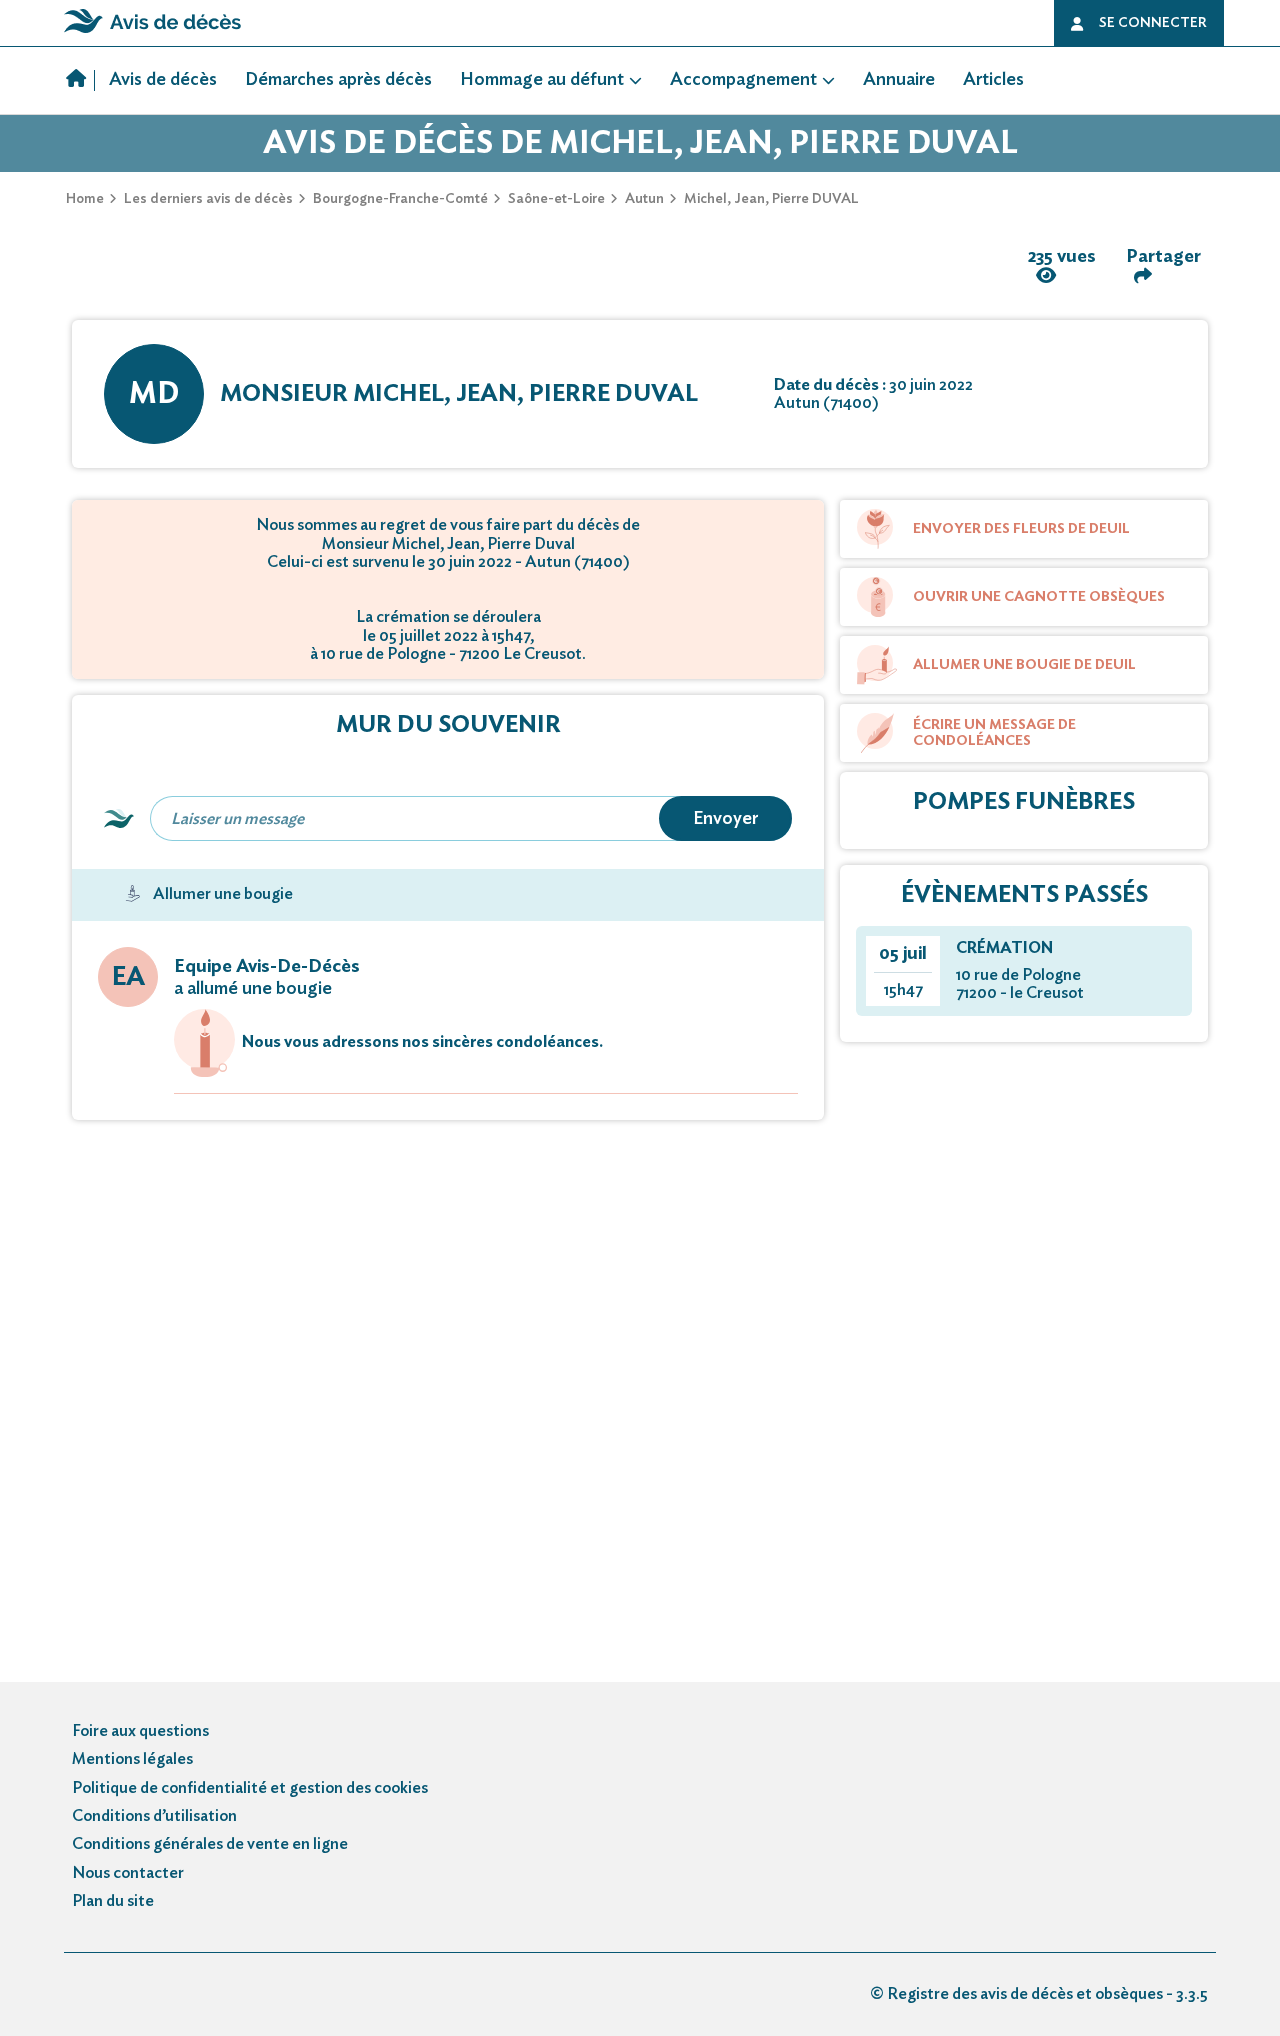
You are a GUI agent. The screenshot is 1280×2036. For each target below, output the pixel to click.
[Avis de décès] (80, 81)
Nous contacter (128, 1873)
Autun (644, 199)
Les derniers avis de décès (208, 199)
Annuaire (899, 80)
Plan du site (113, 1901)
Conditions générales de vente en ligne (210, 1844)
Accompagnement (743, 80)
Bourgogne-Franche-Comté (400, 199)
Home (85, 199)
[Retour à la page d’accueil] (152, 33)
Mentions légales (132, 1759)
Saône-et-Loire (556, 199)
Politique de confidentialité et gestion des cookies (250, 1788)
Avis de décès (163, 80)
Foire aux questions (140, 1731)
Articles (993, 80)
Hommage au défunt (542, 80)
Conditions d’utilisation (154, 1816)
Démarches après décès (338, 80)
